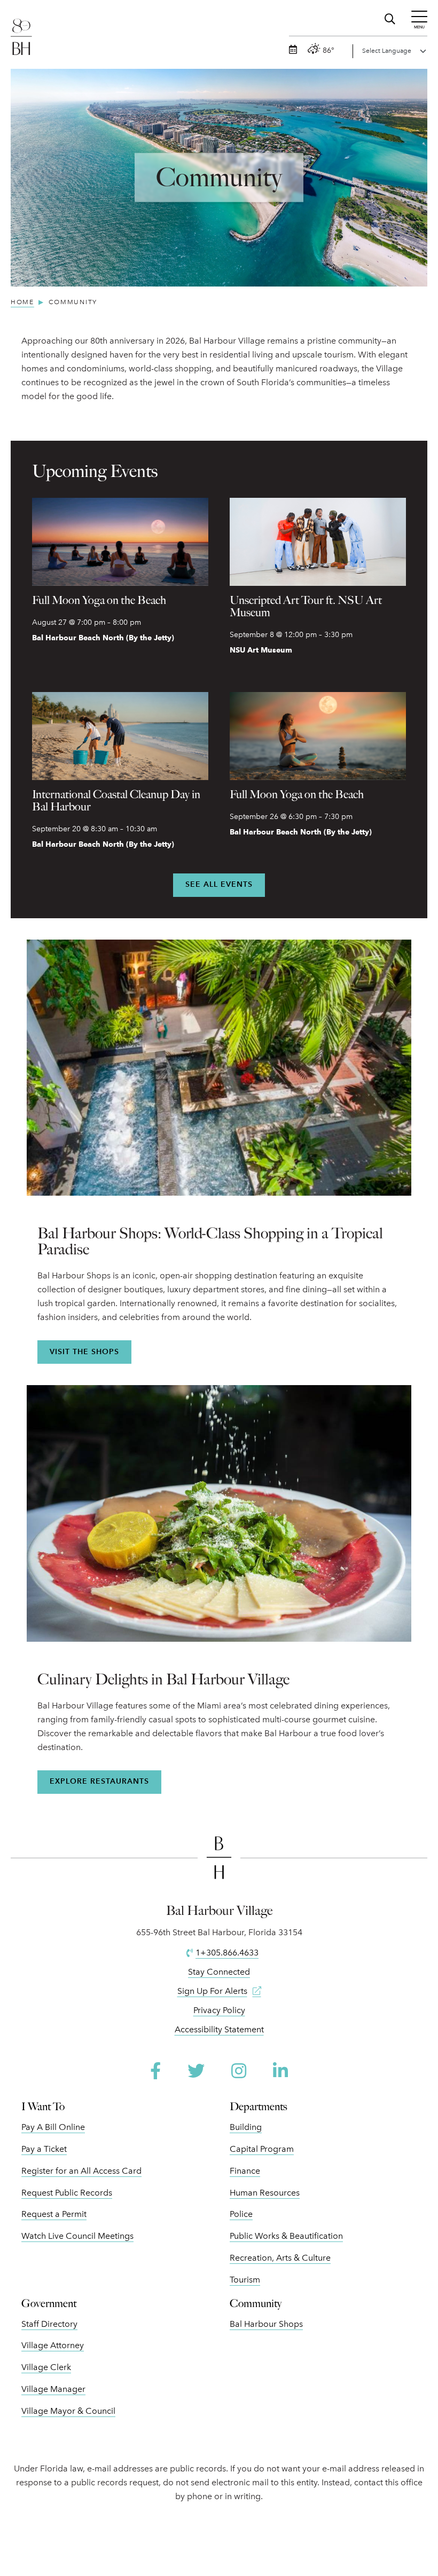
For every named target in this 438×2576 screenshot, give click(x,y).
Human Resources (265, 2193)
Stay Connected (219, 1972)
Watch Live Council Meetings (77, 2236)
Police (241, 2214)
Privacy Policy (219, 2010)
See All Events (219, 884)
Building (246, 2127)
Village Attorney (53, 2345)
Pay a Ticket (44, 2149)
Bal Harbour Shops (266, 2324)
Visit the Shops (84, 1352)
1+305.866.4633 (227, 1953)
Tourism (245, 2280)
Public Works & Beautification (286, 2236)
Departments (259, 2106)
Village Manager (53, 2389)
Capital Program (262, 2149)
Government (49, 2303)
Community (256, 2303)
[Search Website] (391, 17)
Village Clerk (46, 2367)
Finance (245, 2171)
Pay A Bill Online (53, 2127)
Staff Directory (49, 2324)
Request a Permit (54, 2214)
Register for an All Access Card (81, 2171)
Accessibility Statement (219, 2029)
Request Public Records (67, 2193)
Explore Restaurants (99, 1781)
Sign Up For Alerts (212, 1991)
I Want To (43, 2106)
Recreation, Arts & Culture (280, 2258)
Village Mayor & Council (68, 2411)
